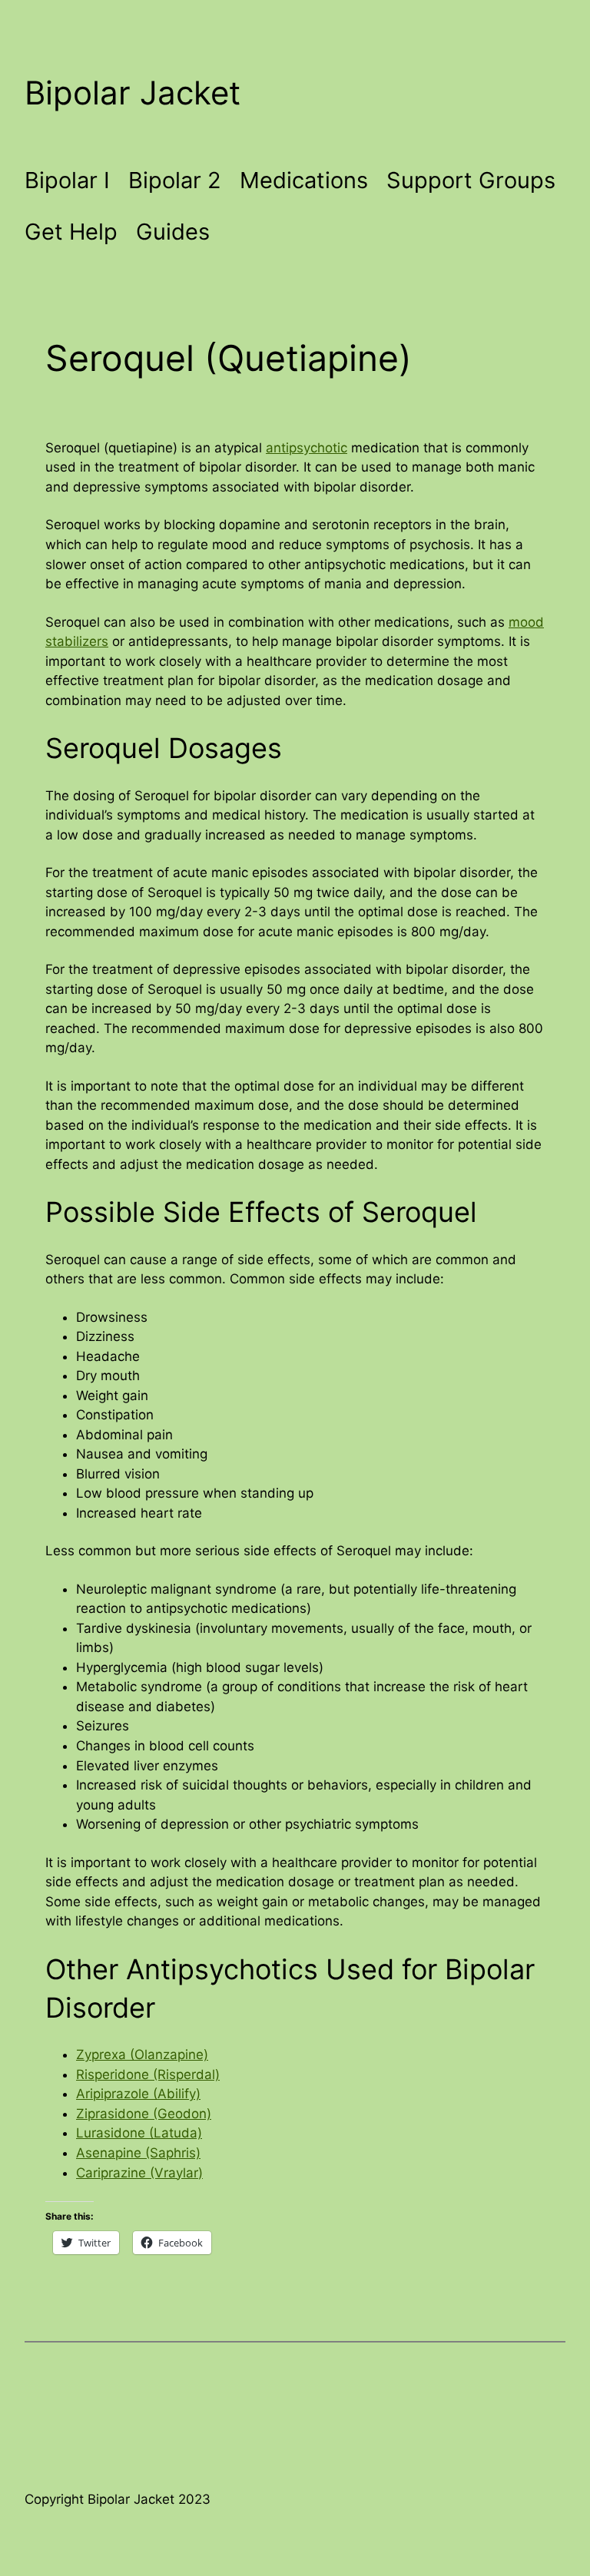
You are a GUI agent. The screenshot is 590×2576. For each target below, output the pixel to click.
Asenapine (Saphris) (138, 2153)
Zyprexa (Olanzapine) (142, 2055)
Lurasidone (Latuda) (139, 2133)
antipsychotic (307, 448)
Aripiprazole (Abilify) (138, 2094)
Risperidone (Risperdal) (148, 2074)
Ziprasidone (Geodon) (144, 2114)
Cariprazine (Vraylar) (139, 2173)
